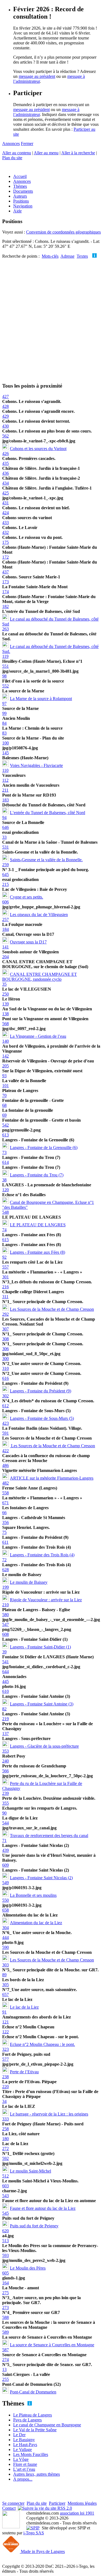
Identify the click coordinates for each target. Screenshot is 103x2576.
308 (5, 1339)
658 (5, 1910)
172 (5, 557)
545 (5, 2213)
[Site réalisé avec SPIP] (33, 2528)
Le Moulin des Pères (28, 2268)
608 (5, 1634)
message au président (37, 76)
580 (5, 1615)
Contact (9, 2508)
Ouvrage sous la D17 (28, 942)
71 (4, 1840)
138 (5, 1014)
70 (4, 1095)
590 (5, 1947)
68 (4, 1105)
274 (5, 2360)
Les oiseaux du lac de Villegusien (39, 915)
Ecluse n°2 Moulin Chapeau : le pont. (42, 2044)
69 (4, 1115)
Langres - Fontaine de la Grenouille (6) (44, 1148)
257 (5, 919)
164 (5, 2283)
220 (5, 2087)
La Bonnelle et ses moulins (33, 1895)
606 (5, 902)
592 (5, 2158)
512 (5, 2176)
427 (5, 396)
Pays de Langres (27, 2420)
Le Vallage (23, 2450)
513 (5, 2241)
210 (5, 1605)
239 (5, 1793)
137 (5, 1734)
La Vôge (21, 2459)
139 (5, 1004)
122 (5, 2032)
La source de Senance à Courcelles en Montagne (52, 2345)
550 (5, 1900)
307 (5, 1329)
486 (5, 1465)
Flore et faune (25, 2464)
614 (5, 1162)
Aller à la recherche (78, 153)
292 (5, 1314)
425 (5, 493)
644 (5, 1672)
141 (5, 947)
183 (5, 800)
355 (5, 1803)
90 (4, 1813)
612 (5, 1406)
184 (5, 929)
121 (5, 2022)
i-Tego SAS (34, 2533)
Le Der (19, 2435)
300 (5, 1359)
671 (5, 1503)
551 (5, 666)
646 (5, 827)
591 (5, 1433)
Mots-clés (50, 256)
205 (5, 1066)
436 (5, 473)
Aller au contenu (17, 153)
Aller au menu (46, 153)
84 (4, 723)
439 (5, 1850)
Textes (82, 256)
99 (4, 713)
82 (4, 1709)
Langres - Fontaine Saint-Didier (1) (40, 1647)
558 (5, 1493)
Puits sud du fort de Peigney (34, 2226)
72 (4, 1560)
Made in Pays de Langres (42, 2551)
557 (5, 1267)
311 (5, 1297)
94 (4, 818)
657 (5, 1994)
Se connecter (13, 2503)
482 (5, 1483)
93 (4, 1076)
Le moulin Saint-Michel (30, 2171)
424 (5, 513)
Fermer (27, 143)
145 (5, 753)
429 (5, 416)
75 (4, 1532)
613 (5, 1135)
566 (5, 1771)
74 (4, 1230)
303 (5, 1965)
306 (5, 1349)
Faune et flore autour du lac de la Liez (43, 2208)
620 (5, 2231)
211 (5, 790)
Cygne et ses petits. (27, 897)
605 (5, 2273)
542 (5, 1125)
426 (5, 453)
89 (4, 1975)
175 (5, 542)
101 (5, 1086)
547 (5, 1624)
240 (5, 1761)
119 (5, 656)
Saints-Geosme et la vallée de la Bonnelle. (46, 860)
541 (5, 1662)
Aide (17, 211)
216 (5, 1287)
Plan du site (12, 158)
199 (5, 1587)
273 (5, 2308)
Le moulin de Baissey (29, 1582)
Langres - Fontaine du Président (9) (41, 1391)
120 (5, 1190)
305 (5, 1985)
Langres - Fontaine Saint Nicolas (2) (41, 1878)
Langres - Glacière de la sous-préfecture (44, 1746)
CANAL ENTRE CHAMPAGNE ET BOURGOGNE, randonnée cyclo (40, 977)
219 (5, 1719)
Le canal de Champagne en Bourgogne (47, 2425)
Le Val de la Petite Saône (35, 2430)
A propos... (23, 2479)
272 (5, 2149)
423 (5, 1423)
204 (5, 957)
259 (5, 865)
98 (4, 676)
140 (5, 1041)
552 (5, 686)
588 (5, 2317)
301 (5, 1277)
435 (5, 463)
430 (5, 426)
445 (5, 1681)
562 (5, 436)
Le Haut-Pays (25, 2445)
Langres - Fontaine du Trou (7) (37, 1175)
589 (5, 2332)
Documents (23, 191)
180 (5, 2139)
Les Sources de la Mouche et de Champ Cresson (52, 1309)
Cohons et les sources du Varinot (38, 449)
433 (5, 523)
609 (5, 1865)
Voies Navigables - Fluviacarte (36, 765)
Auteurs (20, 196)
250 (5, 994)
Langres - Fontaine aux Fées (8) (37, 1252)
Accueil (20, 176)
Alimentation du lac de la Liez (36, 1923)
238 (5, 2077)
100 (5, 743)
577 (5, 2059)
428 (5, 406)
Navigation (23, 206)
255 (5, 2379)
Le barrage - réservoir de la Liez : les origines (49, 2114)
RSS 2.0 (64, 2508)
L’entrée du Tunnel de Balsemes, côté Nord (48, 813)
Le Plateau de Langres (33, 2415)
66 (4, 1513)
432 (5, 532)
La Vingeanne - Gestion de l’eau (38, 1036)
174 (5, 592)
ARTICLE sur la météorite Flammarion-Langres (52, 1478)
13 (4, 2369)
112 (5, 780)
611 (5, 1542)
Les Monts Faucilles (31, 2454)
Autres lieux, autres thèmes (37, 2474)
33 (4, 837)
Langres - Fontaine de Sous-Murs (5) (42, 1418)
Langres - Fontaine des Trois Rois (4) (42, 1555)
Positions (21, 201)
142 (5, 1056)
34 (4, 2101)
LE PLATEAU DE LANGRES (38, 1225)
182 (5, 606)
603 (5, 2186)
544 (5, 1823)
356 (5, 1522)
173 (5, 582)
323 (5, 2049)
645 (5, 875)
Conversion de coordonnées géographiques (63, 232)
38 (4, 1180)
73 (4, 1152)
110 (5, 770)
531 (5, 847)
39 (4, 1652)
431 (5, 503)
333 (5, 2119)
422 (5, 1451)
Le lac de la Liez (24, 2007)
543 (5, 2196)
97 (4, 703)
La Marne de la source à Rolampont (41, 699)
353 (5, 1751)
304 (5, 1928)
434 (5, 483)
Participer (57, 2503)
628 (5, 1570)
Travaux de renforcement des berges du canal (49, 1836)
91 (4, 2012)
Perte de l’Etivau (24, 2072)
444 (5, 1937)
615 (5, 1240)
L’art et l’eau (24, 2469)
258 (5, 2129)
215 (5, 884)
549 (5, 1883)
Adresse (67, 256)
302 (5, 1396)
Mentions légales (82, 2503)
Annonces (11, 143)
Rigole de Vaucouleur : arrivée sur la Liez (46, 1600)
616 (5, 1378)
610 (5, 1691)
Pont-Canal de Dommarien (33, 2392)
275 (5, 2293)
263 (5, 629)
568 (5, 1024)
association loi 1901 (77, 2513)
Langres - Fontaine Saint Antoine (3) (42, 1704)
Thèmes (20, 186)
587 (5, 2350)
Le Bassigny (24, 2440)
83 (4, 733)
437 (5, 572)
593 (5, 2255)
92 (4, 1257)
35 (4, 984)
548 (5, 1212)
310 (5, 1368)
